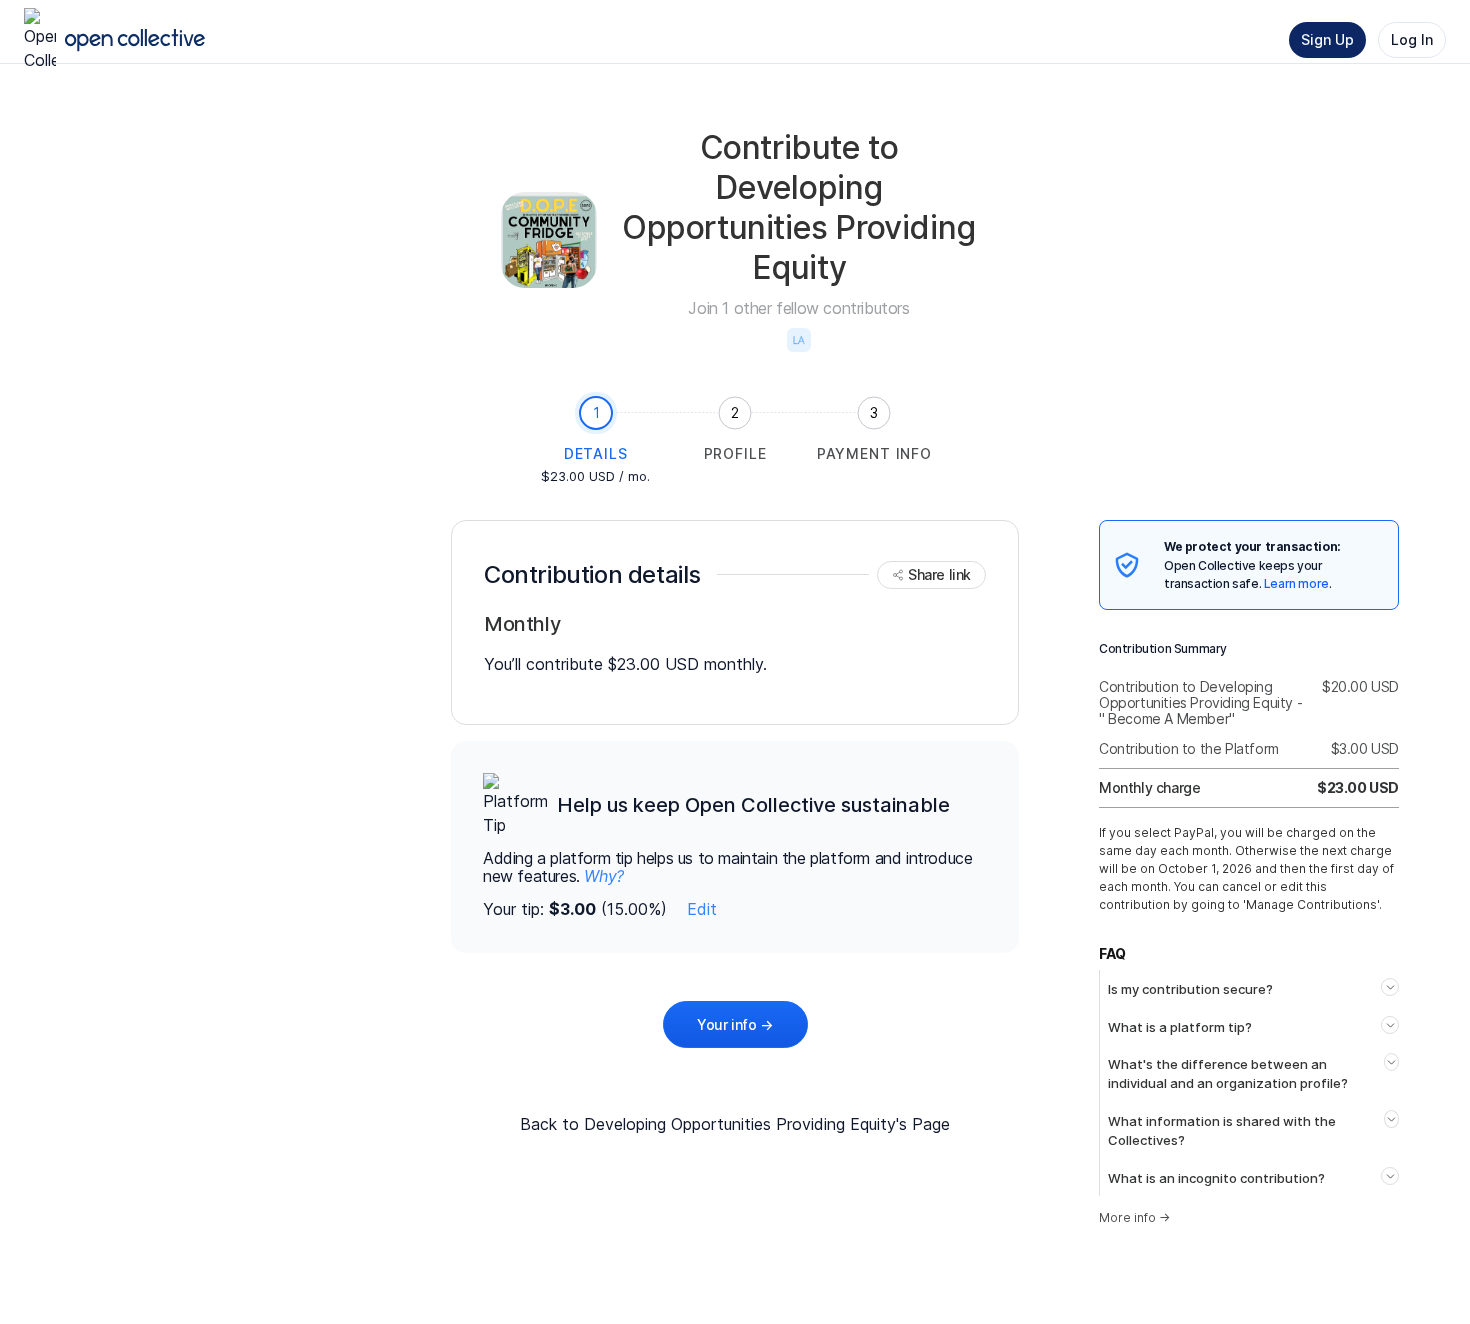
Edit (702, 909)
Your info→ (735, 1024)
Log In (1412, 39)
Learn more (1296, 583)
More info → (1134, 1217)
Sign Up (1327, 39)
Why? (603, 876)
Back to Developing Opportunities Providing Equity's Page (735, 1124)
